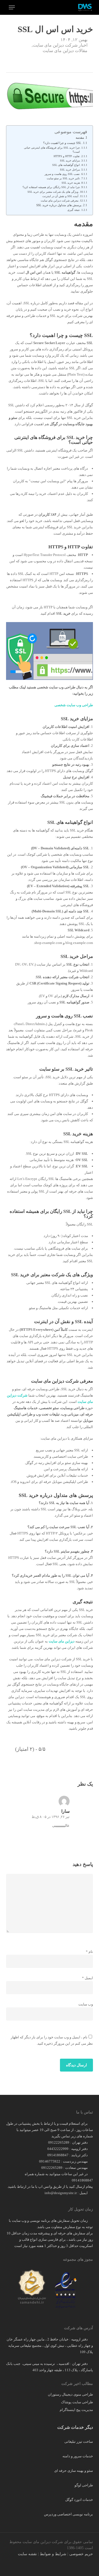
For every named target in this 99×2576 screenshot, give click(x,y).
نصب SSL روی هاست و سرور (62, 174)
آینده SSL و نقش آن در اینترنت (60, 196)
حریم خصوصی (81, 2554)
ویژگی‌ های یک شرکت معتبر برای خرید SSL (53, 192)
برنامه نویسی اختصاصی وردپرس (68, 2514)
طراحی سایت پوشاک (77, 2402)
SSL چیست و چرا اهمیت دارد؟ (62, 143)
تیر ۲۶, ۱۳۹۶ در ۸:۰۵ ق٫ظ (51, 1817)
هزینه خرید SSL (71, 183)
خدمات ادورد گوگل (79, 2500)
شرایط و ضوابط (53, 2554)
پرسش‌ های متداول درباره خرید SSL (59, 205)
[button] (12, 7)
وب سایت (86, 2004)
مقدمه (80, 138)
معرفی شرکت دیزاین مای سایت (60, 201)
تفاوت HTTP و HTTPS (67, 156)
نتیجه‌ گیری (74, 210)
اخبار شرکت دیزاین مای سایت (60, 45)
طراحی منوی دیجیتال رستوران (70, 2394)
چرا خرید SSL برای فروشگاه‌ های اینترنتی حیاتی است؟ (52, 150)
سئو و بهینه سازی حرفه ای (74, 2471)
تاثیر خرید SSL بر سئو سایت (63, 178)
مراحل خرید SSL (70, 170)
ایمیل (87, 1978)
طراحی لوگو (84, 2485)
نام (89, 1952)
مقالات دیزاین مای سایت (65, 51)
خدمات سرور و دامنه (78, 2456)
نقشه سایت (27, 2554)
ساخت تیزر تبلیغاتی (79, 2442)
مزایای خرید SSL (70, 161)
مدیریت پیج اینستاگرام (76, 2410)
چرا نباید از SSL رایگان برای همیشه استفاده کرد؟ (51, 187)
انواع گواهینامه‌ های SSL (66, 165)
